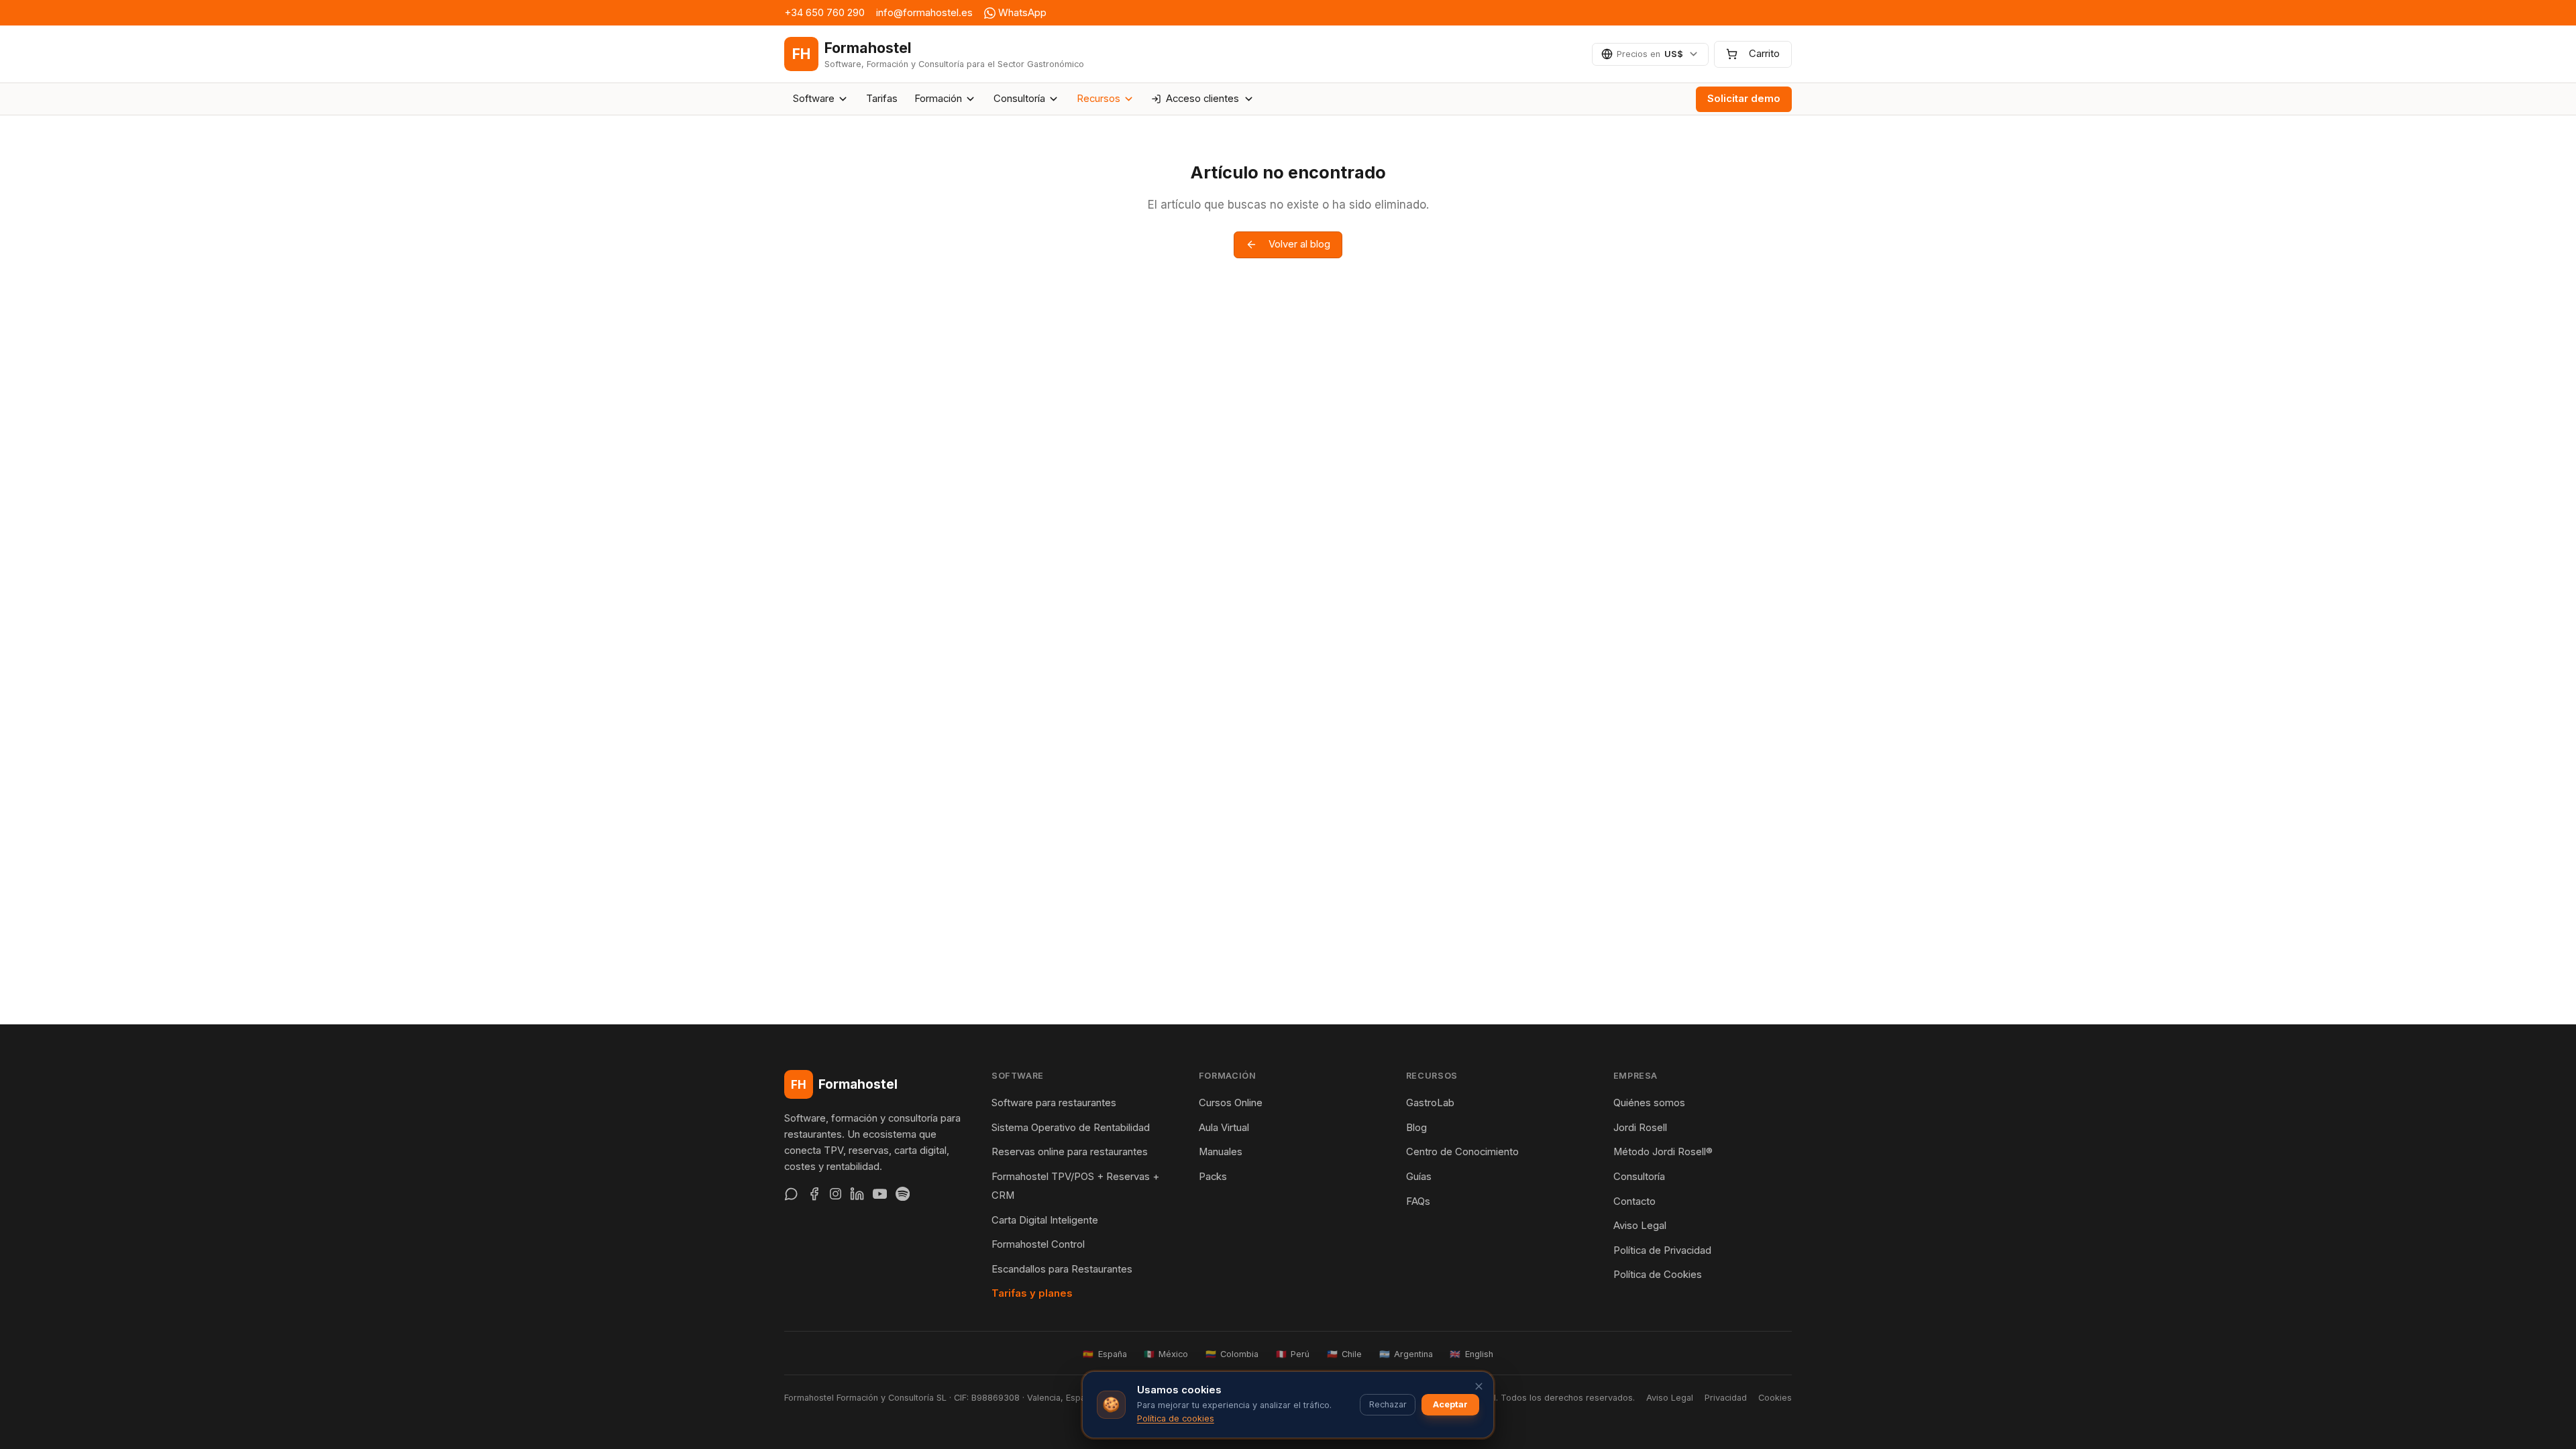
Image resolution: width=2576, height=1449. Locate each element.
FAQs (1418, 1201)
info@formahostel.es (924, 13)
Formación (938, 99)
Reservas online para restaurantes (1070, 1152)
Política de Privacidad (1662, 1250)
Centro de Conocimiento (1462, 1152)
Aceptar (1450, 1404)
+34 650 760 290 (824, 13)
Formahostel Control (1038, 1244)
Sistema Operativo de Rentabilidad (1071, 1128)
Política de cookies (1176, 1418)
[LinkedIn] (857, 1194)
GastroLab (1430, 1103)
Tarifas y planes (1032, 1293)
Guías (1419, 1177)
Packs (1213, 1177)
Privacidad (1726, 1398)
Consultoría (1019, 99)
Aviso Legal (1640, 1226)
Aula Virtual (1224, 1128)
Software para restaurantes (1054, 1103)
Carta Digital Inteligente (1045, 1220)
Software (814, 99)
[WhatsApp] (791, 1194)
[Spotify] (903, 1194)
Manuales (1221, 1152)
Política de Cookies (1658, 1275)
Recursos (1098, 99)
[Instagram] (836, 1194)
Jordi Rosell (1640, 1128)
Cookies (1775, 1398)
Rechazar (1388, 1404)
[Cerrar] (1479, 1386)
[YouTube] (880, 1194)
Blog (1416, 1128)
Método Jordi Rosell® (1663, 1152)
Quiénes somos (1649, 1103)
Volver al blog (1299, 244)
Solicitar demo (1744, 99)
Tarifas (882, 99)
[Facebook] (814, 1194)
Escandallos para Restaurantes (1062, 1269)
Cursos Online (1231, 1103)
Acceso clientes (1202, 99)
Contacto (1634, 1201)
